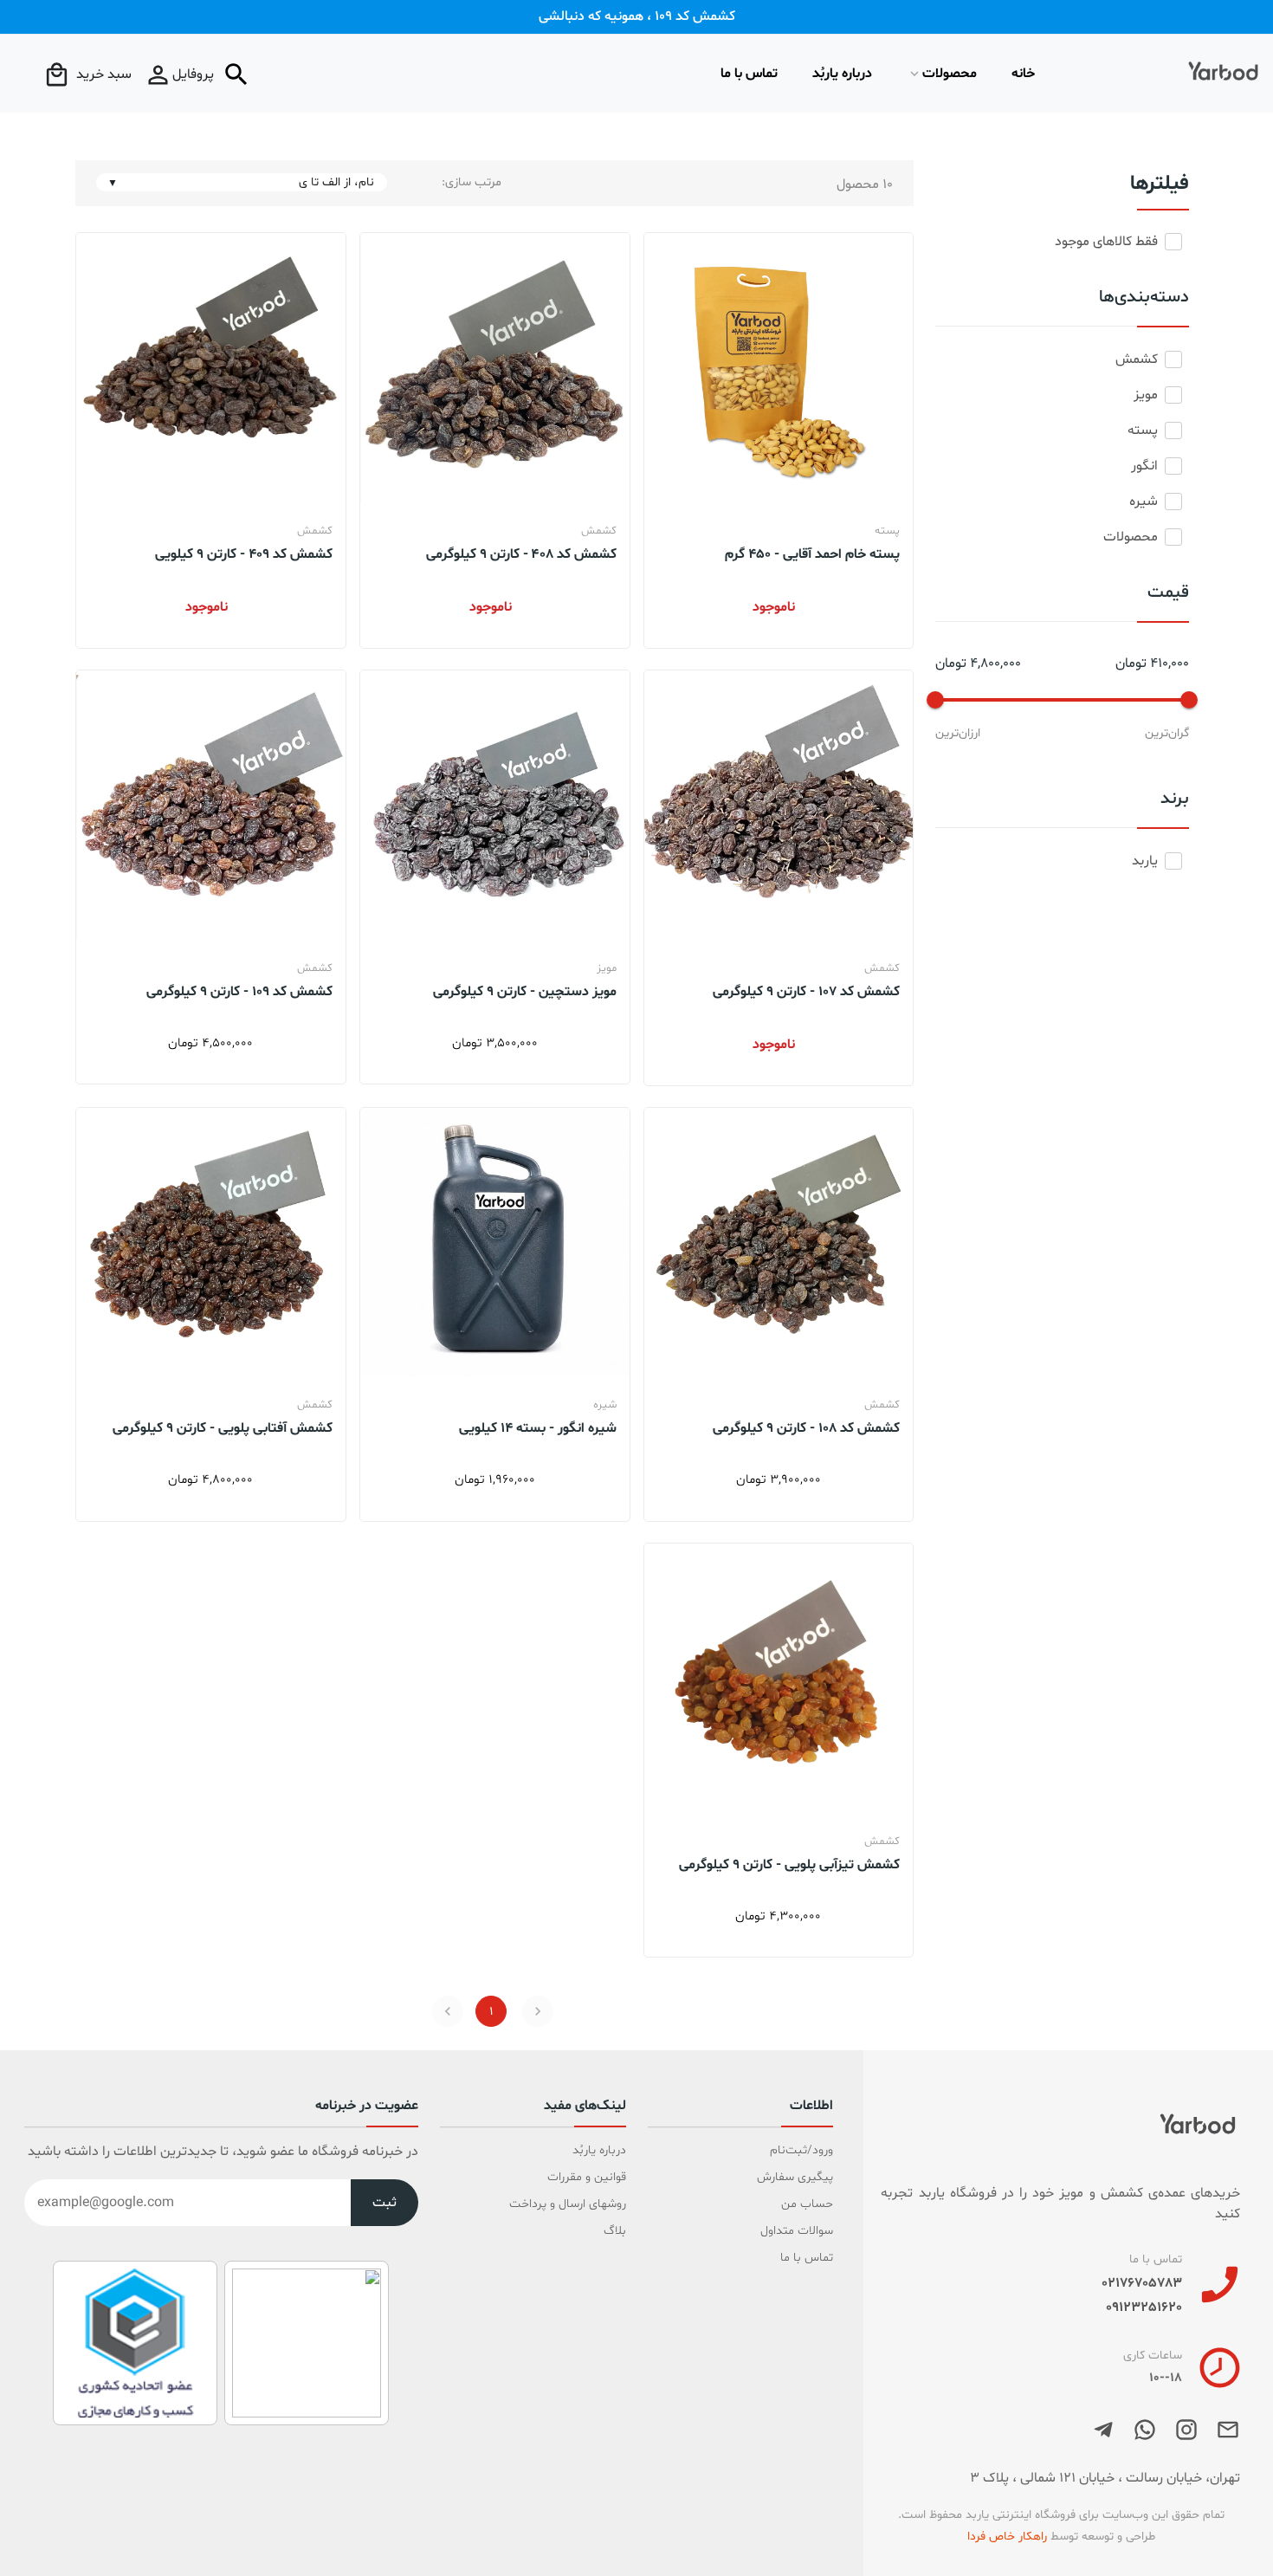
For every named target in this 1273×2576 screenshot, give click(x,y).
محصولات (950, 74)
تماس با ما (749, 74)
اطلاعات (811, 2107)
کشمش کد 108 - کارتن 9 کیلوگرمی (806, 1427)
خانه (1023, 74)
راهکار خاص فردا (1007, 2537)
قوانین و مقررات (587, 2177)
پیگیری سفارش (795, 2177)
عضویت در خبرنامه (367, 2107)
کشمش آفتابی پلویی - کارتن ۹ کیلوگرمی (223, 1427)
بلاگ (615, 2231)
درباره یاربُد (842, 74)
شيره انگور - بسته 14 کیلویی (538, 1427)
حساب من (807, 2204)
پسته (887, 531)
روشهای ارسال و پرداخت (568, 2204)
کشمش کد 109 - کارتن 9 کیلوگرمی (239, 991)
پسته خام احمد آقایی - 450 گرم (812, 553)
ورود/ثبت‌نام (801, 2150)
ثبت (384, 2203)
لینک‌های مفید (585, 2107)
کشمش (599, 531)
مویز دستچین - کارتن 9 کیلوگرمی (525, 991)
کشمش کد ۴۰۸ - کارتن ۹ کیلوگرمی (521, 553)
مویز (607, 968)
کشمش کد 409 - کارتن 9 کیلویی (244, 553)
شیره (605, 1405)
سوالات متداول (797, 2231)
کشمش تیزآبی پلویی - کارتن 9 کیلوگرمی (789, 1864)
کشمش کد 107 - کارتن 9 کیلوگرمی (806, 991)
